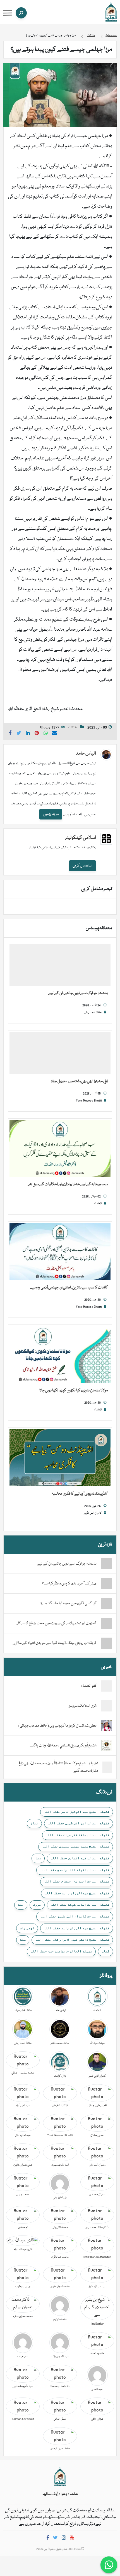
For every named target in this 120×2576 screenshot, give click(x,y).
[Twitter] (55, 2539)
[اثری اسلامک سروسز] (107, 1706)
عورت (37, 1905)
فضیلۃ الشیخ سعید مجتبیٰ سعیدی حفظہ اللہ (76, 1846)
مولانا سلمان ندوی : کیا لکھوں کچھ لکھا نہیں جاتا (74, 1391)
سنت (23, 1939)
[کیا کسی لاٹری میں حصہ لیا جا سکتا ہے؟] (107, 1603)
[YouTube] (72, 2539)
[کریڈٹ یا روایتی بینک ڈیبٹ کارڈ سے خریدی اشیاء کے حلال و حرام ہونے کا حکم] (107, 1643)
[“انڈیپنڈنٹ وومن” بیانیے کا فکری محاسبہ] (60, 1458)
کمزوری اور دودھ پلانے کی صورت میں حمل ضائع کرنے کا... (57, 1623)
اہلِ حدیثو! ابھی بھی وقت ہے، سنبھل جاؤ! (80, 1081)
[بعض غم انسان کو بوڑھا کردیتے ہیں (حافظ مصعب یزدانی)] (107, 1726)
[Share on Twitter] (19, 734)
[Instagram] (64, 2539)
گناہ (105, 1951)
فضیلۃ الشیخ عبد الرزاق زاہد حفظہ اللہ (77, 1928)
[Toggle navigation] (8, 13)
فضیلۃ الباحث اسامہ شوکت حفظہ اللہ (80, 1905)
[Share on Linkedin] (28, 734)
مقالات (73, 728)
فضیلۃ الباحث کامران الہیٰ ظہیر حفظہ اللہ (75, 1916)
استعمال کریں (82, 866)
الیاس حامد (86, 754)
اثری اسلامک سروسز (83, 1706)
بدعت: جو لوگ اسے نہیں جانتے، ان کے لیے (78, 993)
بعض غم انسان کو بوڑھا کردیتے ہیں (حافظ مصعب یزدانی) (57, 1726)
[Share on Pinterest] (37, 734)
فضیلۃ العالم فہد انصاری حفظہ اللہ (80, 1858)
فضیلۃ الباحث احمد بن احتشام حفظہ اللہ (77, 1881)
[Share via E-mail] (54, 734)
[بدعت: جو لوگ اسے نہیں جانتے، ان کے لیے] (60, 965)
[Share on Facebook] (10, 734)
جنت (21, 1905)
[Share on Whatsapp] (46, 734)
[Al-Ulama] (111, 12)
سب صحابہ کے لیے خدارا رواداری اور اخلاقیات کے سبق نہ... (68, 1184)
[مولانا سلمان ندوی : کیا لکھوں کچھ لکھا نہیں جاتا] (60, 1355)
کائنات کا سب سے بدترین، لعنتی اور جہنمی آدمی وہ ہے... (69, 1288)
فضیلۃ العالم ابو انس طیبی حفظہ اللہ (79, 1823)
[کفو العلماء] (107, 1686)
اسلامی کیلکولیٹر (81, 838)
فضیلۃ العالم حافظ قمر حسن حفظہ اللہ (61, 1951)
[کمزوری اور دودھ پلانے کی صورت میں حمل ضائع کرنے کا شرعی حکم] (107, 1623)
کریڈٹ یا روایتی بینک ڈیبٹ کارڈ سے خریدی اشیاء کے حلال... (55, 1643)
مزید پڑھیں (51, 814)
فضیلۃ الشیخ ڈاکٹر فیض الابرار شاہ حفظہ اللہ (72, 1939)
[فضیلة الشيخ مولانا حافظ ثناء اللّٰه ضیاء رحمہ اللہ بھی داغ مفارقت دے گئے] (107, 1767)
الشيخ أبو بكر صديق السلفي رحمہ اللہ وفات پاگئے (63, 1746)
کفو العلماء (89, 1686)
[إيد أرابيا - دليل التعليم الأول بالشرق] (60, 2477)
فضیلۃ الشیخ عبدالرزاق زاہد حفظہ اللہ (77, 1893)
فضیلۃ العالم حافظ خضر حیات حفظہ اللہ (78, 1835)
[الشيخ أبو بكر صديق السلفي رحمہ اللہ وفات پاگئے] (107, 1746)
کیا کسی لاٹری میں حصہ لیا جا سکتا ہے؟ (69, 1603)
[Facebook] (48, 2539)
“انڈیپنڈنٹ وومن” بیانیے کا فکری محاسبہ (80, 1494)
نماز (34, 1823)
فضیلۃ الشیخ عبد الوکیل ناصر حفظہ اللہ (77, 1812)
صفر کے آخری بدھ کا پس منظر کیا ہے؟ (69, 1584)
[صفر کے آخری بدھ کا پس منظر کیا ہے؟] (107, 1584)
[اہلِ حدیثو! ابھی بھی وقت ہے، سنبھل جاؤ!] (60, 1053)
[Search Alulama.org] (21, 13)
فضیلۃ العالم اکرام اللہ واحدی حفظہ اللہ (75, 1870)
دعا (38, 1858)
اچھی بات (27, 1928)
